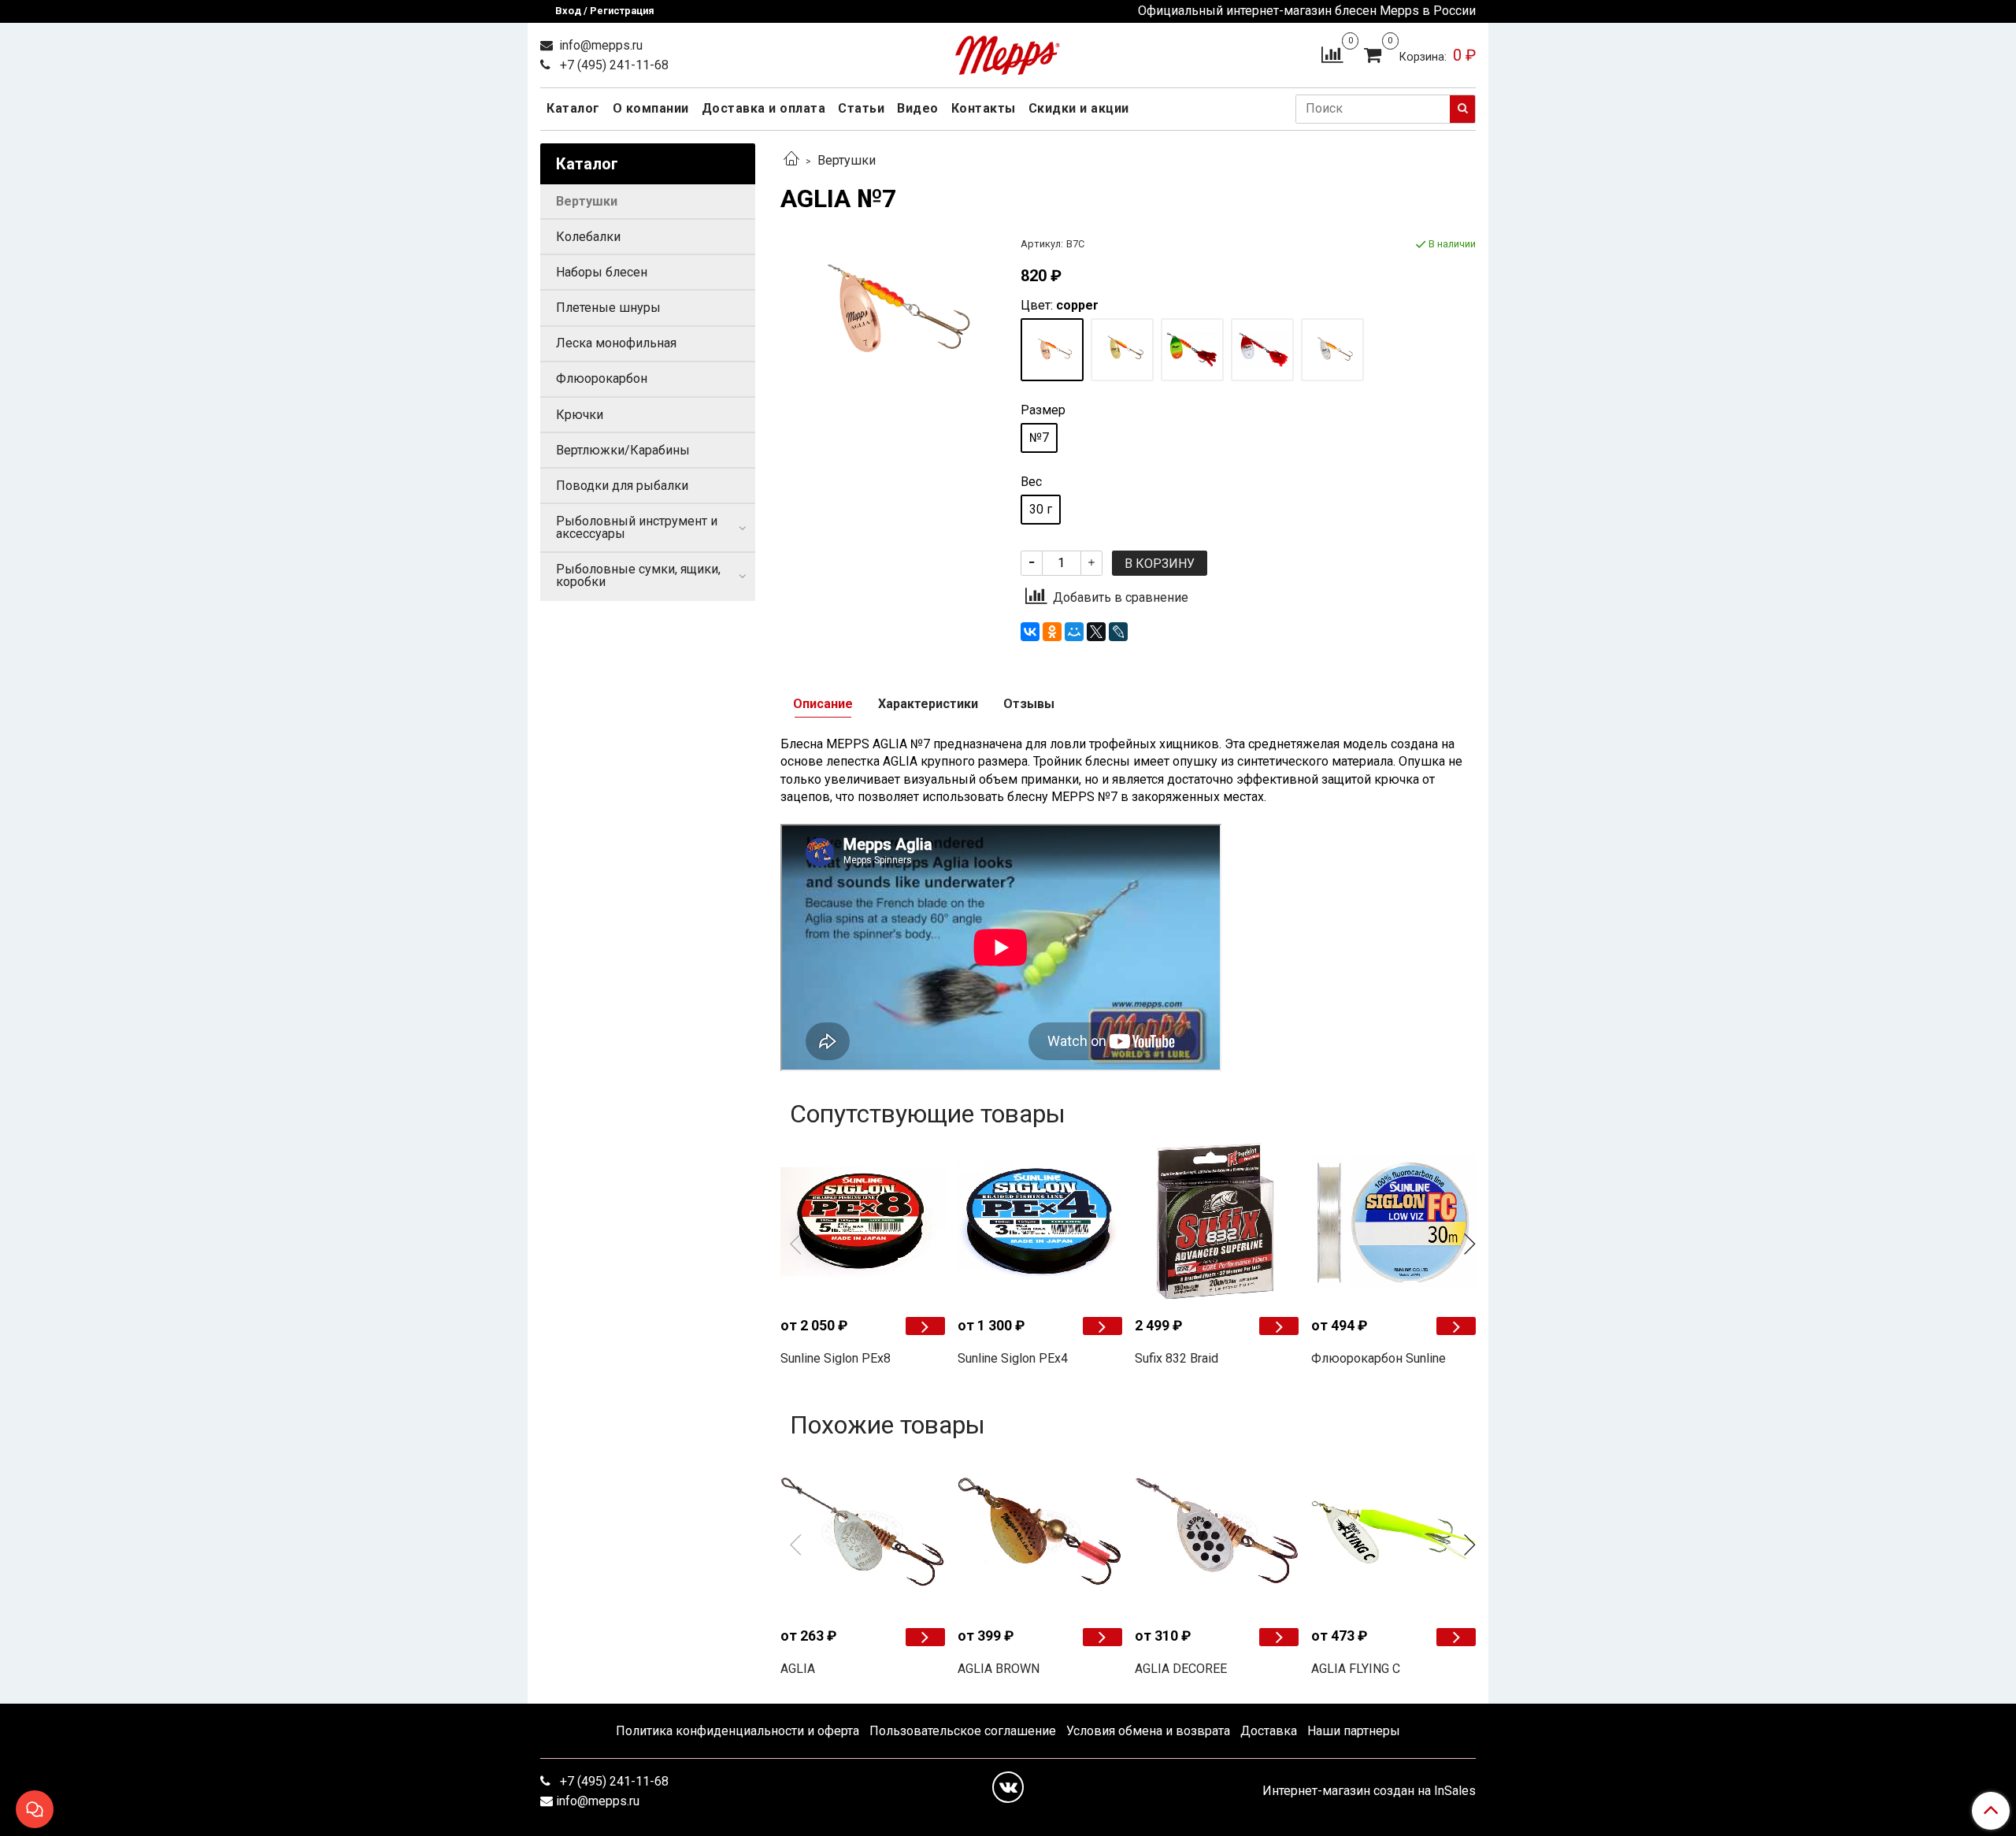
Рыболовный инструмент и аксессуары (637, 527)
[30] (1122, 350)
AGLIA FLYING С (1356, 1669)
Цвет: (1060, 306)
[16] (1052, 350)
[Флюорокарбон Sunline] (1393, 1221)
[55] (1332, 350)
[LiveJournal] (1118, 632)
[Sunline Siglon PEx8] (863, 1221)
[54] (1262, 350)
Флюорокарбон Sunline (1379, 1358)
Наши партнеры (1354, 1731)
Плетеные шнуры (608, 308)
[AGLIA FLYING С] (1393, 1532)
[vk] (1008, 1787)
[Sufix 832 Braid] (1217, 1221)
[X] (1096, 632)
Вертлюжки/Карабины (623, 450)
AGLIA (798, 1669)
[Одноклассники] (1052, 632)
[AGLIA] (863, 1532)
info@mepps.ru (599, 45)
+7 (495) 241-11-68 (613, 65)
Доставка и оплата (764, 108)
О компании (651, 108)
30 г (1041, 509)
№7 (1039, 438)
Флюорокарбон (602, 378)
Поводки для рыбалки (622, 486)
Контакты (984, 108)
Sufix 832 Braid (1177, 1358)
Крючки (580, 415)
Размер (1043, 410)
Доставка (1269, 1731)
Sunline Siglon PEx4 (1013, 1358)
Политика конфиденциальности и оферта (737, 1731)
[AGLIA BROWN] (1040, 1532)
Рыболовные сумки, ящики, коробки (638, 575)
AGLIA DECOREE (1181, 1669)
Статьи (861, 108)
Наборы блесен (602, 272)
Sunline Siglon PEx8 (836, 1358)
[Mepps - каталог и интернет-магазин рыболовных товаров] (1008, 52)
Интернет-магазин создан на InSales (1369, 1791)
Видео (918, 108)
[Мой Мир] (1074, 632)
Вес (1031, 482)
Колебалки (588, 237)
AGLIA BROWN (999, 1669)
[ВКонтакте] (1030, 632)
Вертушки (847, 160)
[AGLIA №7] (888, 311)
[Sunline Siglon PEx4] (1040, 1221)
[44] (1192, 350)
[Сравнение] (1332, 54)
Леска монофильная (616, 343)
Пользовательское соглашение (963, 1731)
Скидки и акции (1079, 108)
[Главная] (791, 160)
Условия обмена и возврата (1148, 1731)
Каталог (573, 108)
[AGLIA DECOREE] (1217, 1532)
